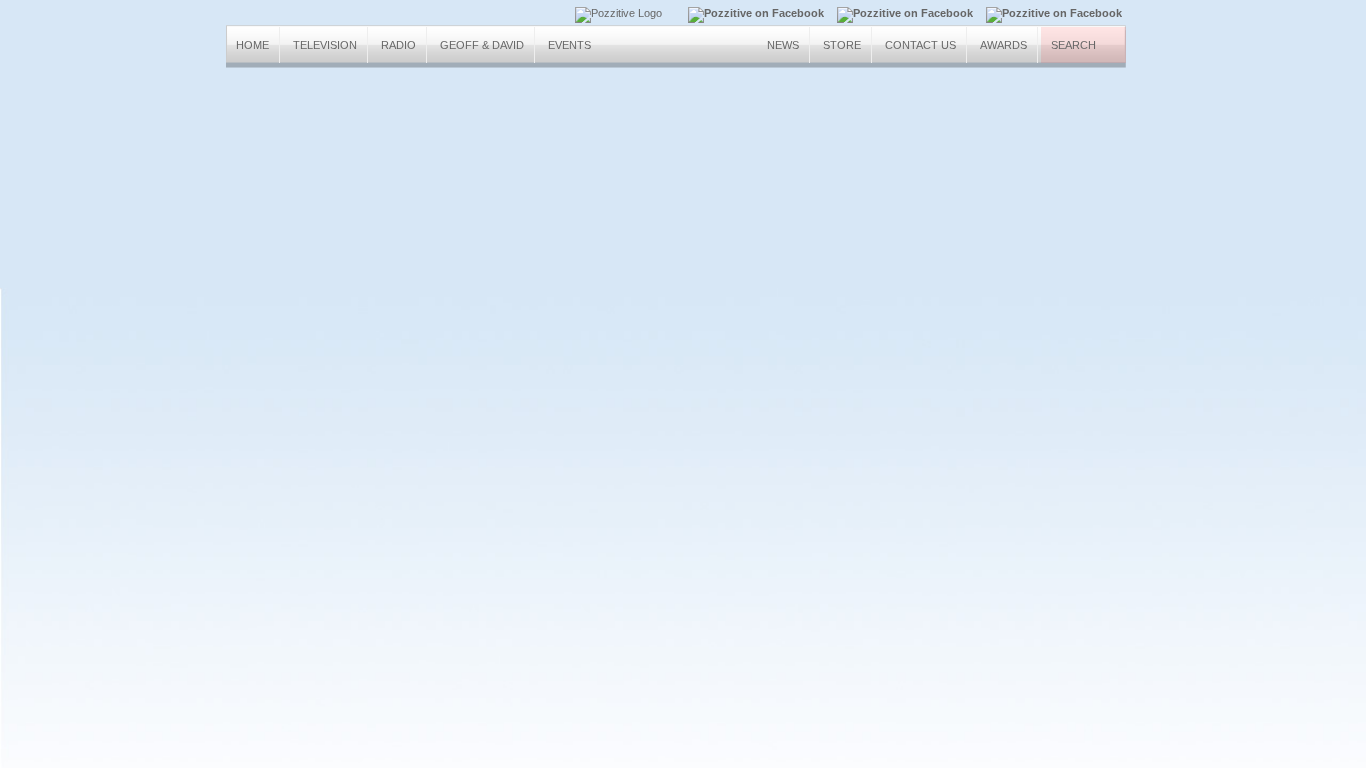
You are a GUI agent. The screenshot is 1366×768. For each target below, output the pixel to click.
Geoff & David (482, 45)
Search (1073, 45)
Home (252, 45)
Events (569, 45)
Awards (1003, 45)
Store (842, 45)
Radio (398, 45)
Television (325, 45)
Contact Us (920, 45)
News (783, 45)
